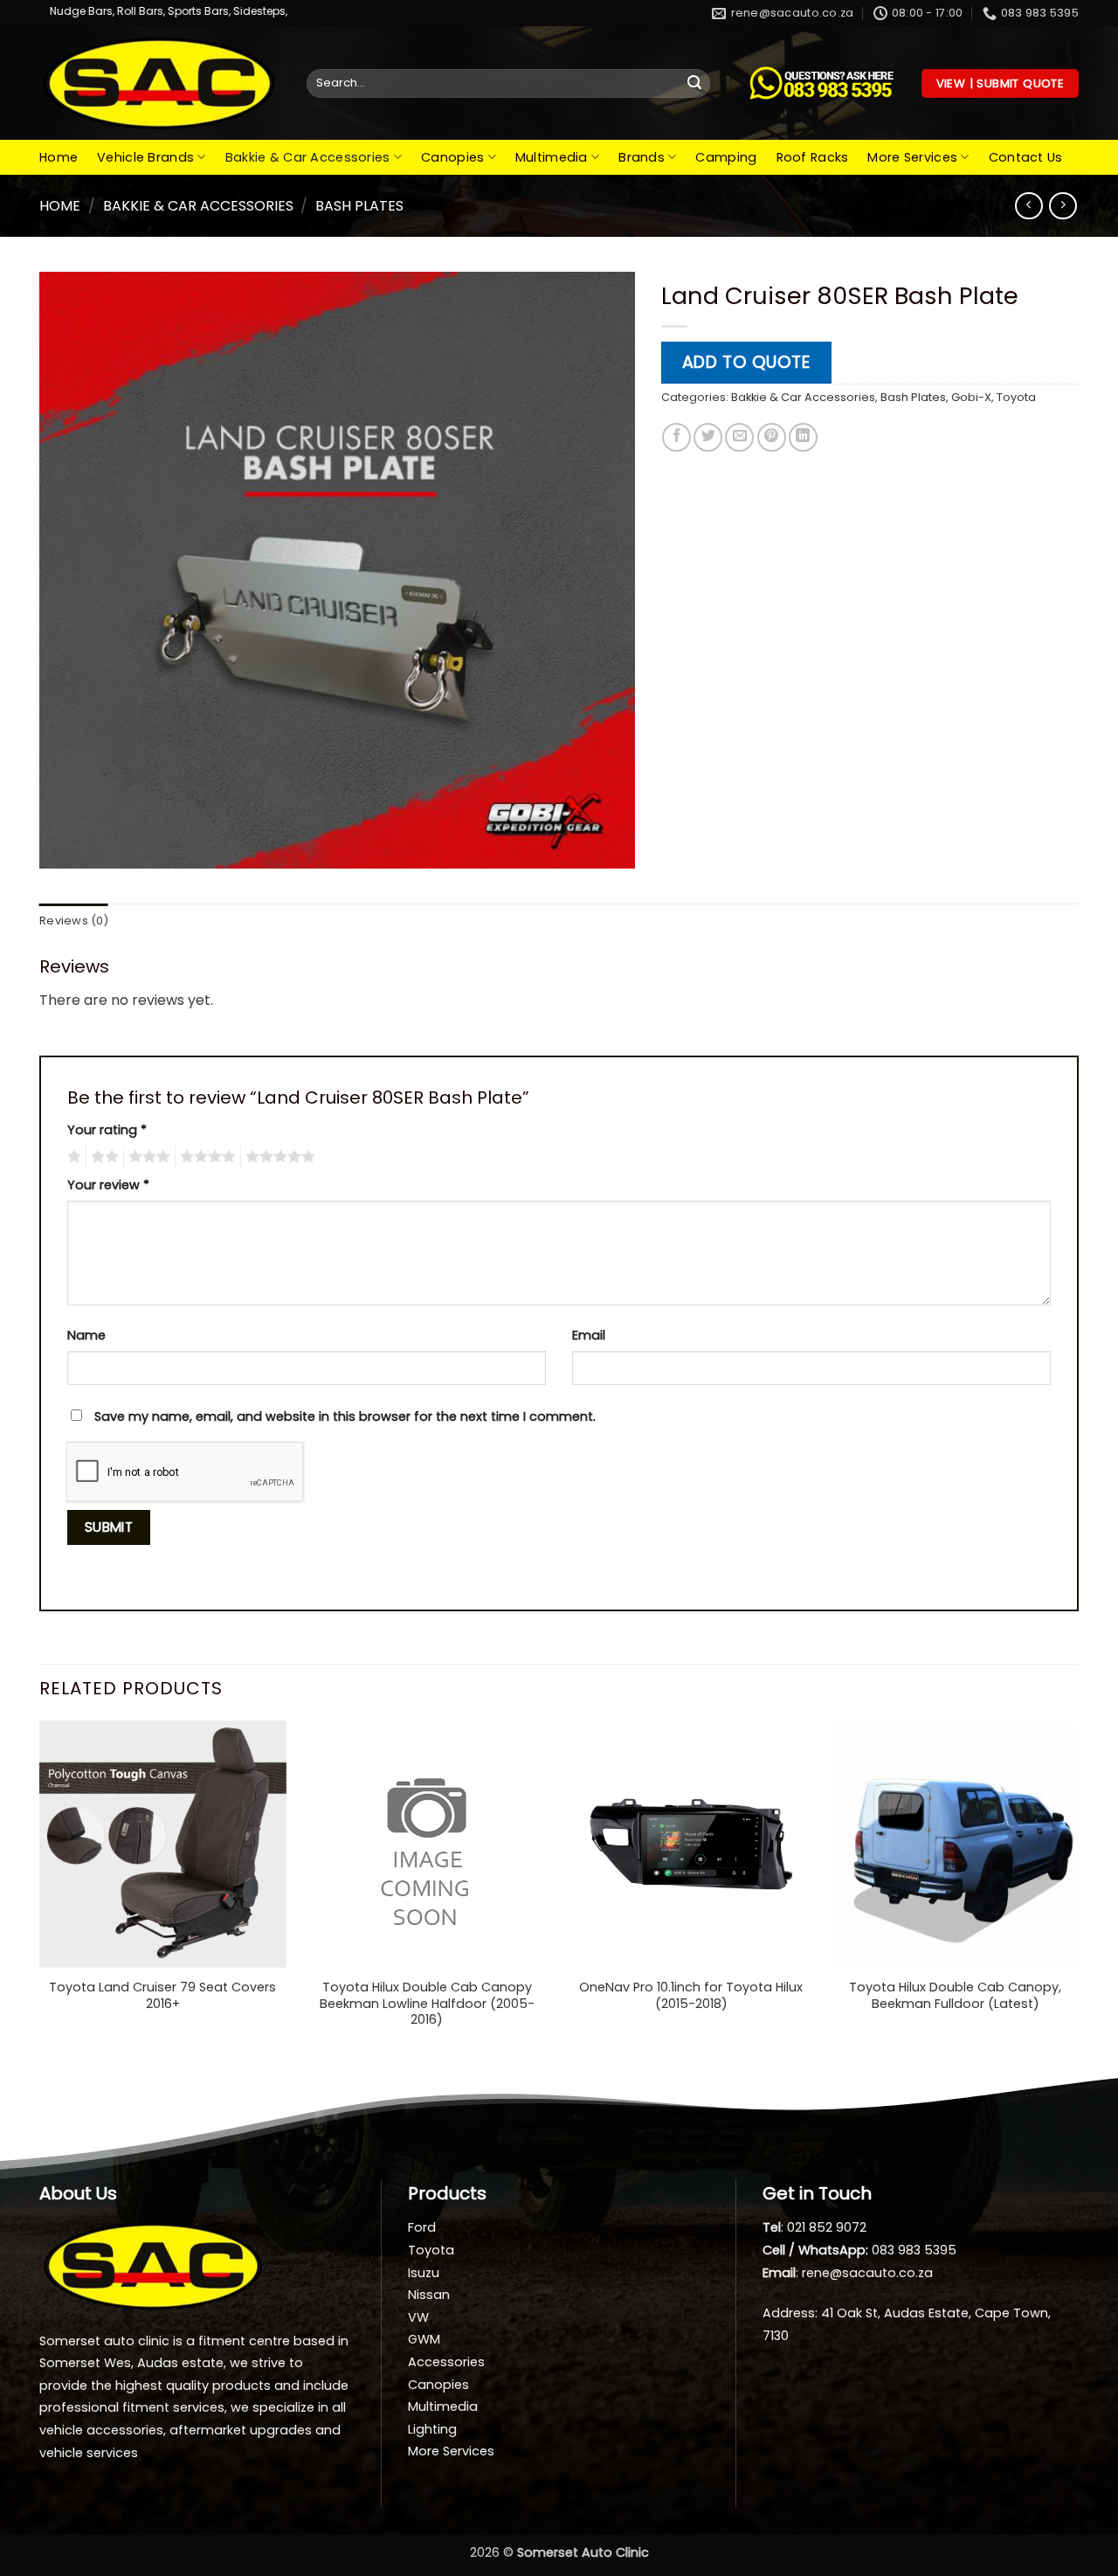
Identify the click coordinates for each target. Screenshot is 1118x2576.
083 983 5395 (914, 2250)
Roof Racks (813, 157)
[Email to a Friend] (739, 437)
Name (86, 1335)
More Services (912, 157)
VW (418, 2317)
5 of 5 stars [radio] (278, 1157)
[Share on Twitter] (708, 437)
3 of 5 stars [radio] (147, 1157)
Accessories (446, 2362)
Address (789, 2313)
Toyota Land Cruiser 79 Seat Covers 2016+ (162, 1995)
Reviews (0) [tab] (74, 921)
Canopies (452, 157)
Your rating (107, 1130)
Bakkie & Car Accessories (308, 157)
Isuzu (424, 2273)
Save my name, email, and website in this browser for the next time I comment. (345, 1416)
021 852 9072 (827, 2227)
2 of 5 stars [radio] (102, 1157)
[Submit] (694, 84)
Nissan (429, 2295)
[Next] (1078, 1892)
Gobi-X (971, 397)
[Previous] (40, 1892)
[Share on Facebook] (676, 437)
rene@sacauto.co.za (867, 2273)
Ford (422, 2227)
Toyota (1016, 397)
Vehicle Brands (145, 157)
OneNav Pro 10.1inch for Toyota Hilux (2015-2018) (691, 1995)
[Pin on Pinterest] (772, 437)
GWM (424, 2339)
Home (59, 157)
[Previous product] (1063, 206)
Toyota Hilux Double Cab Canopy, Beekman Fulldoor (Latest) (955, 1995)
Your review (108, 1185)
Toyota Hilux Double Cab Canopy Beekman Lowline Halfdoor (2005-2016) (427, 2004)
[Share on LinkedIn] (803, 437)
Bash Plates (359, 206)
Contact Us (1026, 157)
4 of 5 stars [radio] (205, 1157)
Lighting (432, 2429)
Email (589, 1335)
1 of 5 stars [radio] (72, 1157)
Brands (642, 157)
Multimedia (552, 157)
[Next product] (1028, 206)
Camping (726, 157)
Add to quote (746, 362)
